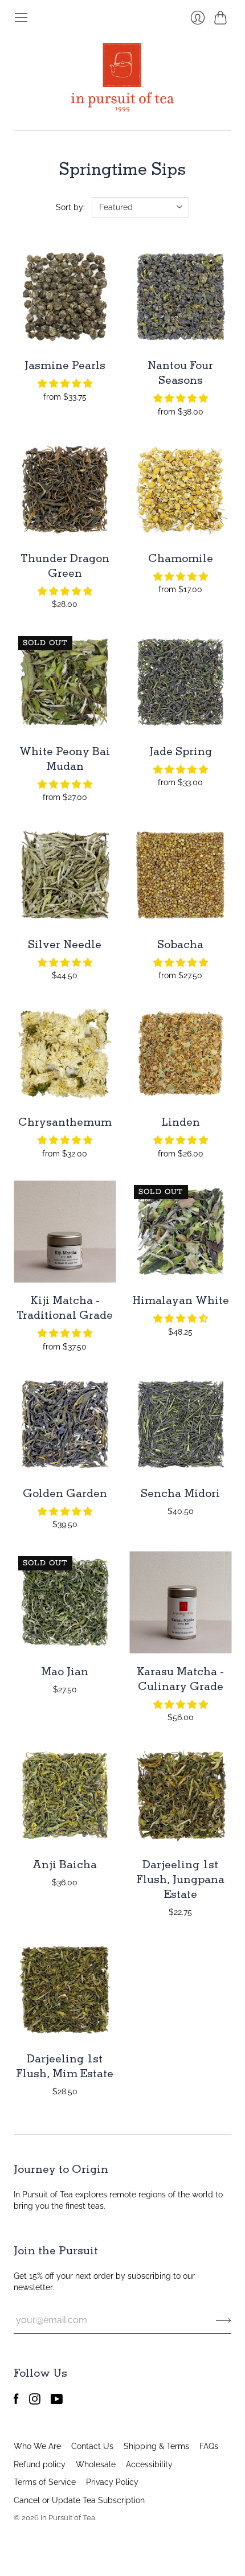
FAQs (209, 2446)
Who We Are (37, 2446)
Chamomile (181, 558)
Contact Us (92, 2446)
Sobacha (180, 944)
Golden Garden (65, 1493)
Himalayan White (181, 1300)
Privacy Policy (112, 2482)
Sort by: (70, 207)
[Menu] (21, 18)
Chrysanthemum (65, 1122)
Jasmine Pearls (65, 365)
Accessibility (149, 2464)
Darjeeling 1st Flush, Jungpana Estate (180, 1879)
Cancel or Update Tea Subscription (79, 2500)
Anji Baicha (65, 1864)
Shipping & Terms (156, 2446)
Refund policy (40, 2464)
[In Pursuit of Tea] (122, 78)
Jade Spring (181, 751)
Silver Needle (65, 944)
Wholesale (96, 2464)
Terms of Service (45, 2482)
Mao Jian (65, 1671)
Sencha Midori (180, 1493)
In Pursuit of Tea (68, 2518)
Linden (181, 1122)
